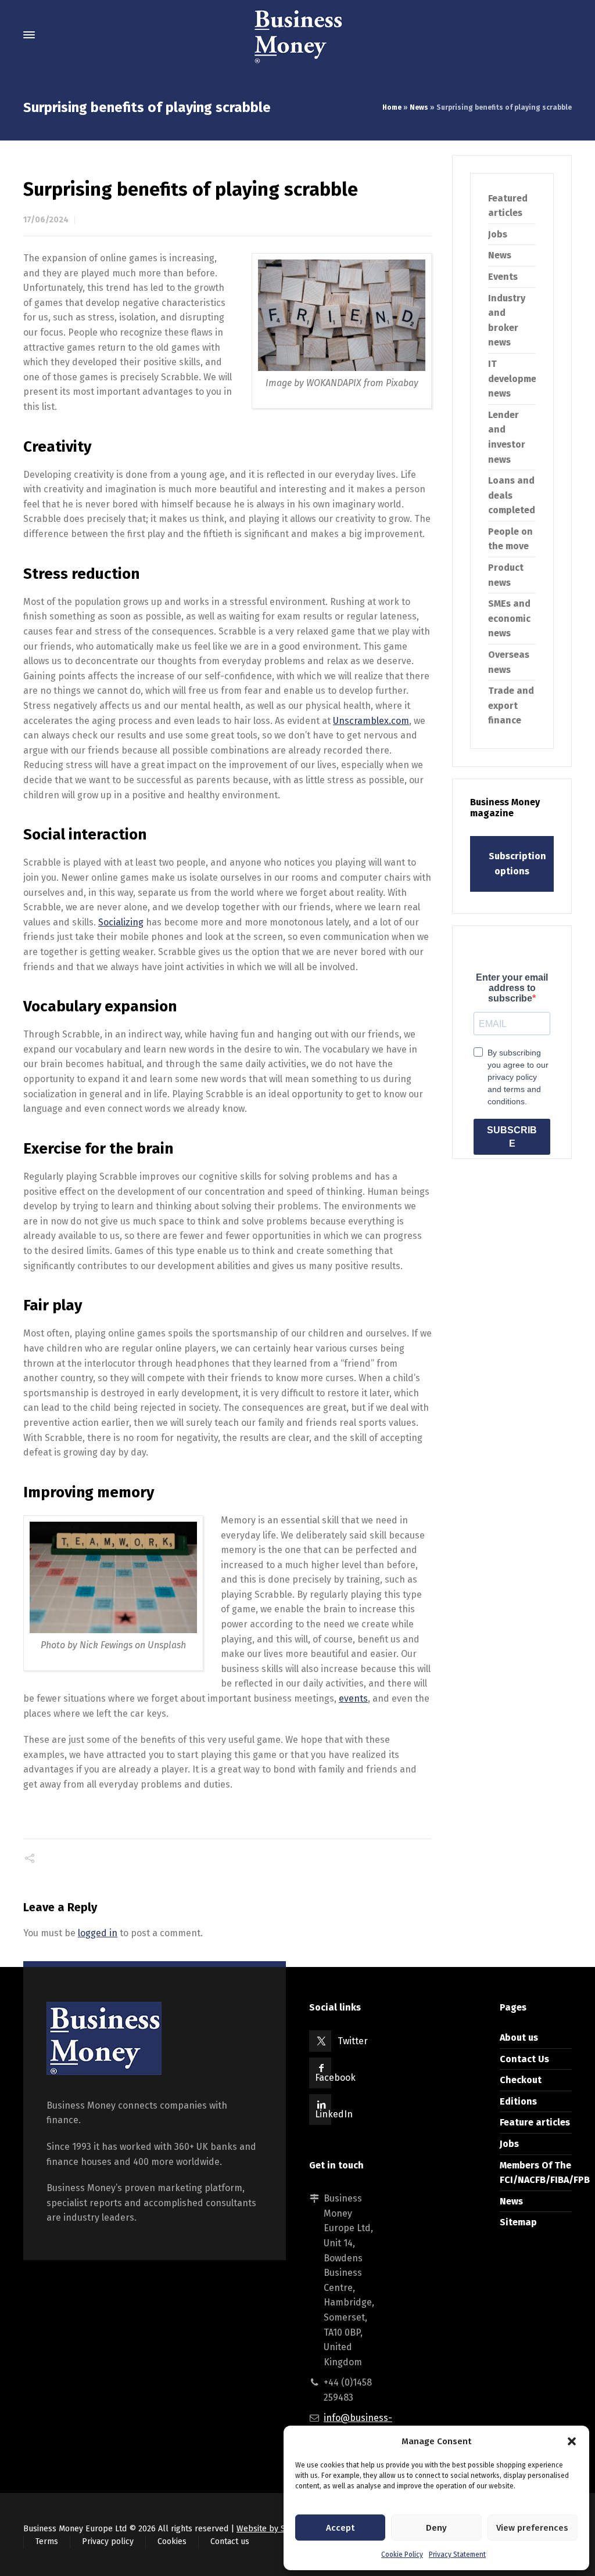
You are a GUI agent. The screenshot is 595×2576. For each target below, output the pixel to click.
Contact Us (524, 2059)
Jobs (498, 234)
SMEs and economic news (509, 618)
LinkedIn (334, 2114)
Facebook (335, 2078)
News (419, 107)
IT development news (517, 379)
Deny (436, 2528)
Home (392, 107)
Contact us (230, 2541)
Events (503, 277)
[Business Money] (297, 35)
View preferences (532, 2528)
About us (519, 2038)
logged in (98, 1933)
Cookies (172, 2541)
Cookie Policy (402, 2555)
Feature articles (535, 2122)
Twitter (353, 2041)
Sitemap (518, 2222)
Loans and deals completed (512, 495)
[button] (572, 2441)
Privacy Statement (457, 2555)
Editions (518, 2101)
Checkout (521, 2080)
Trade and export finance (511, 705)
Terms (47, 2541)
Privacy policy (108, 2541)
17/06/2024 (46, 220)
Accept (340, 2528)
